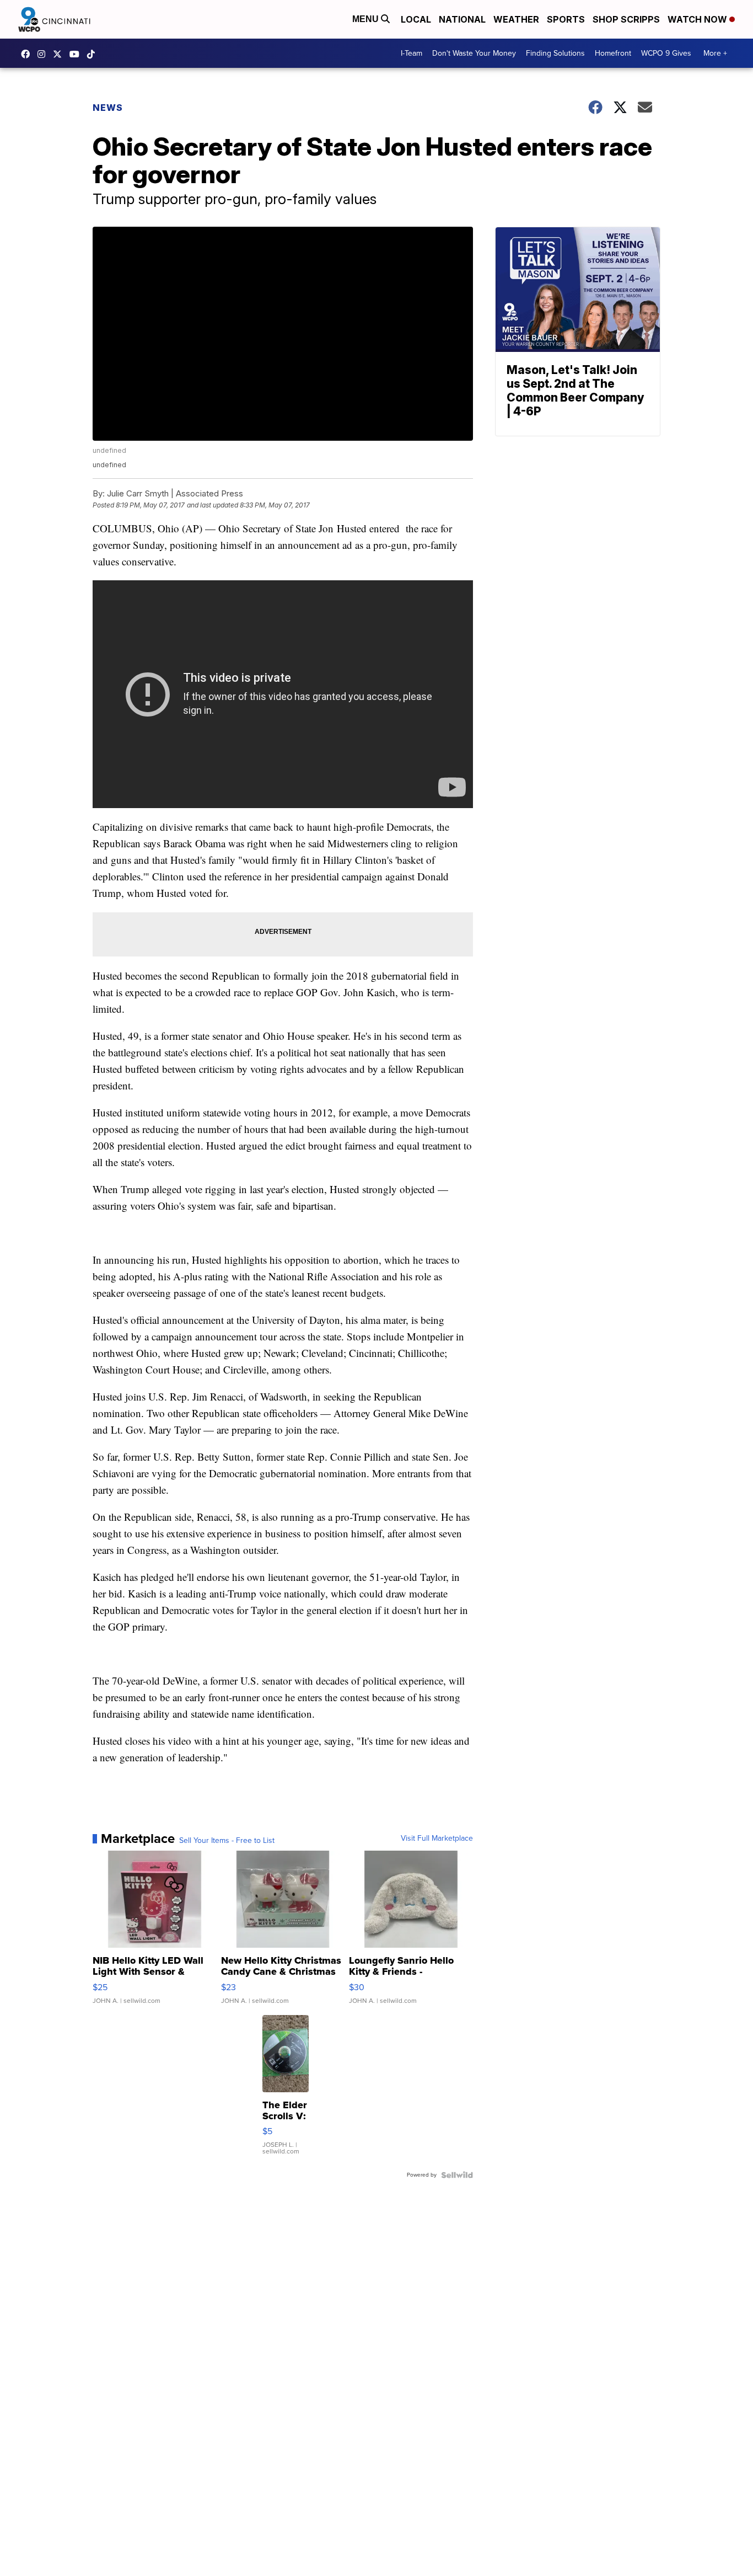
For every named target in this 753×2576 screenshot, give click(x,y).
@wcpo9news (94, 54)
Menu (367, 19)
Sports (566, 19)
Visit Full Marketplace (437, 1839)
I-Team (412, 53)
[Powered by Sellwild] (457, 2175)
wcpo (60, 54)
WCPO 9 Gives (666, 53)
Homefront (613, 53)
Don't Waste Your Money (474, 53)
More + (715, 53)
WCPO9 (28, 54)
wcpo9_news (44, 54)
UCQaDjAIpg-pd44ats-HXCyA (77, 54)
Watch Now (698, 19)
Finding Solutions (555, 53)
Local (416, 19)
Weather (516, 19)
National (462, 19)
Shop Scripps (626, 19)
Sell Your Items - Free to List (227, 1841)
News (108, 108)
